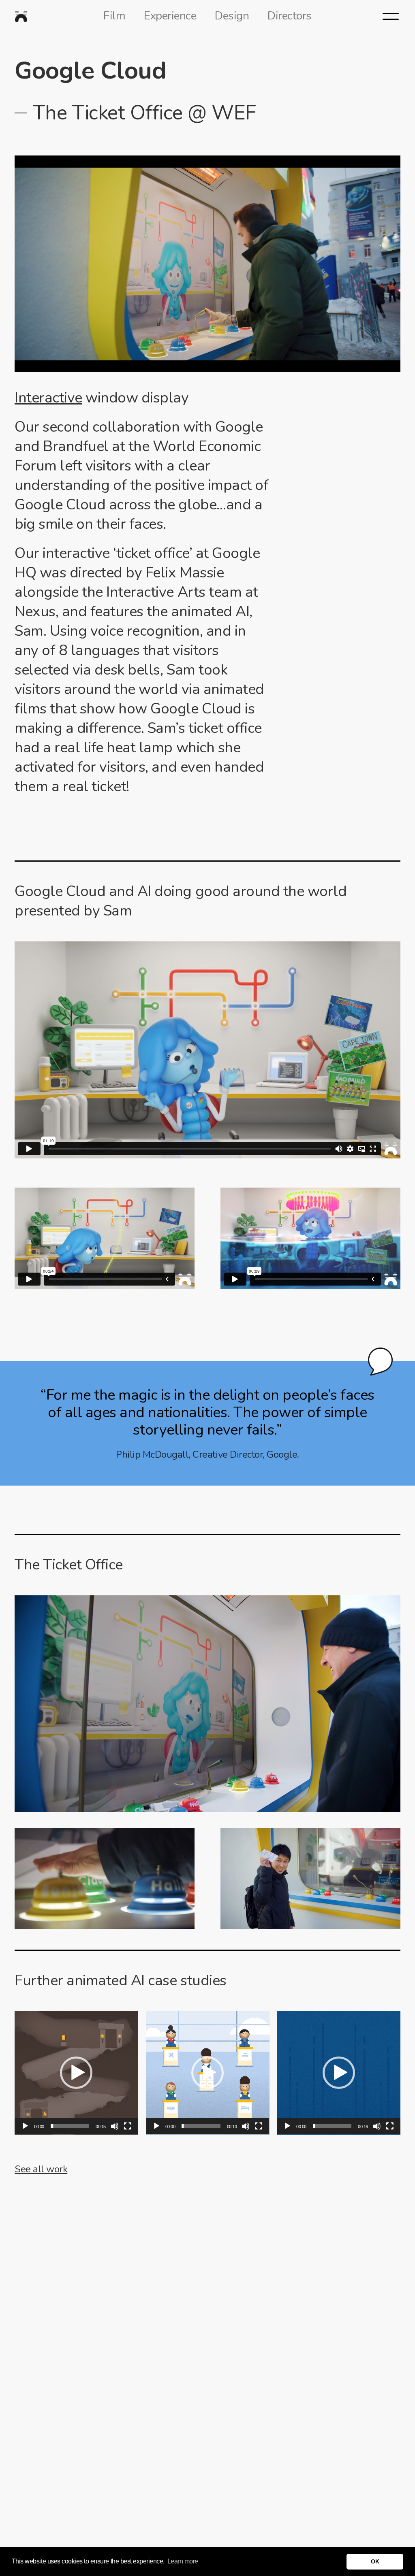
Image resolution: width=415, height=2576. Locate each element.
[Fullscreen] (128, 2126)
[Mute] (115, 2126)
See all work (41, 2169)
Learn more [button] (183, 2561)
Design (232, 16)
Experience (170, 16)
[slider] (70, 2126)
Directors (290, 16)
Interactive (48, 398)
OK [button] (375, 2561)
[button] (76, 2073)
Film (114, 16)
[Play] (25, 2126)
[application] (76, 2073)
